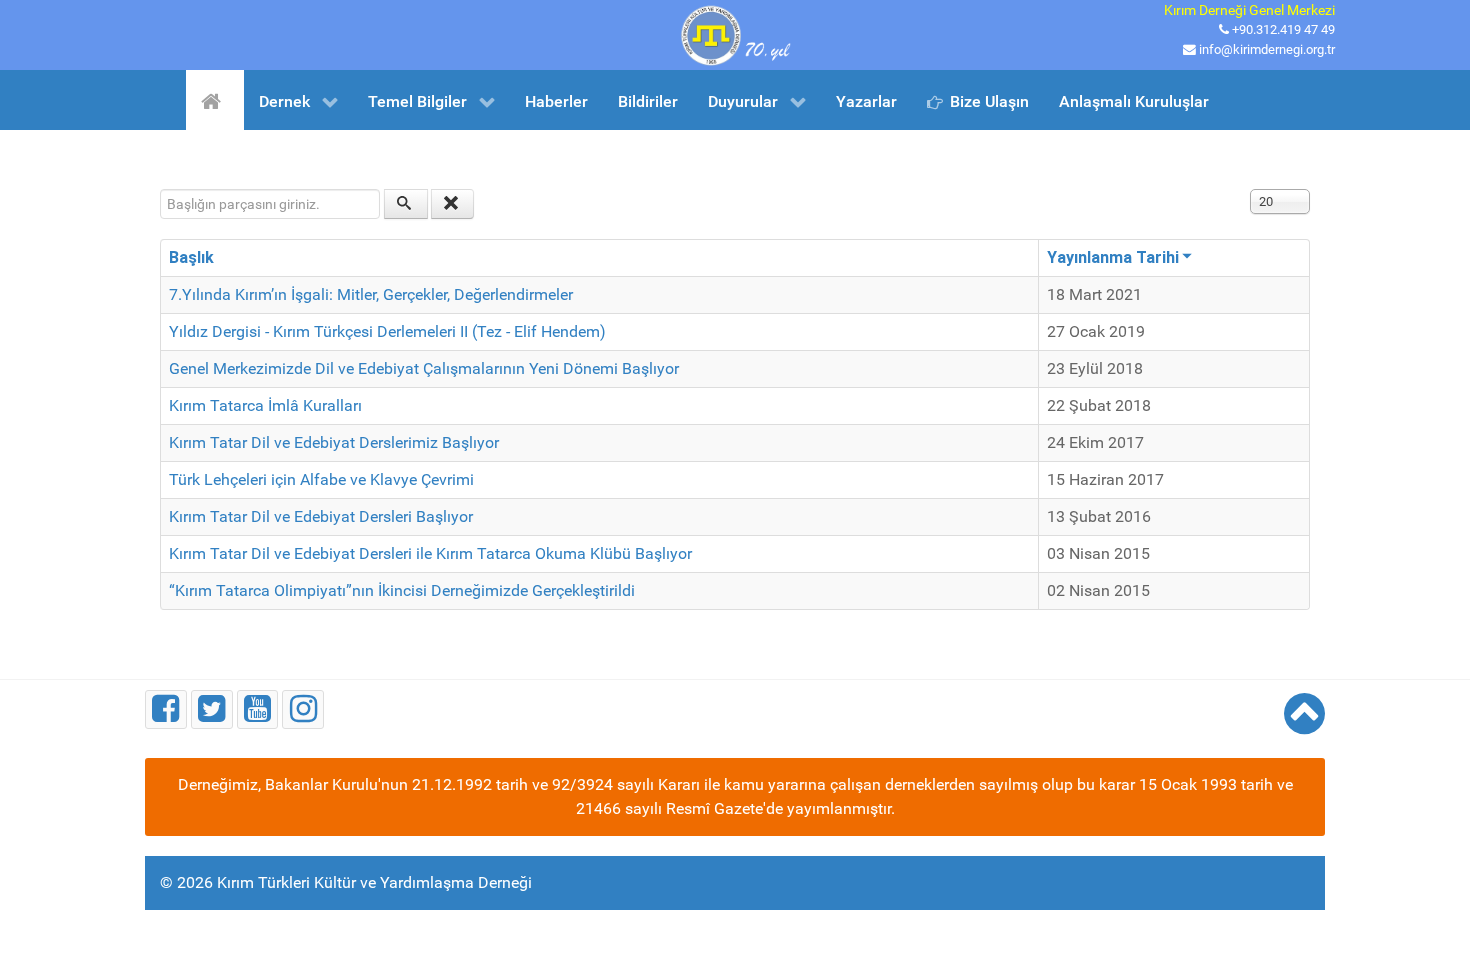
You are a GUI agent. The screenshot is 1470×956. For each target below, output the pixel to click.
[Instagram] (303, 709)
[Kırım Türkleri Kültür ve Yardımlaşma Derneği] (735, 33)
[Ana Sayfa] (214, 100)
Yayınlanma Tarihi (1113, 257)
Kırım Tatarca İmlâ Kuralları (265, 405)
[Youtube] (258, 709)
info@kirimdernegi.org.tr (1267, 49)
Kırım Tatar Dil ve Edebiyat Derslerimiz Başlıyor (334, 442)
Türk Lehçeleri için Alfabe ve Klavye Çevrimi (321, 479)
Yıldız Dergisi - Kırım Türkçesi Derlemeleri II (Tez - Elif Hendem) (387, 331)
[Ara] (406, 204)
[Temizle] (453, 204)
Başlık (191, 257)
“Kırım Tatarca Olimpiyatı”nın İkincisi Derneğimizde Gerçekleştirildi (402, 590)
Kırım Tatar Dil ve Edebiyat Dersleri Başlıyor (321, 516)
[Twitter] (212, 709)
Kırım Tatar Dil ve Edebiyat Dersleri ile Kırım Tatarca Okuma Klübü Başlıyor (430, 553)
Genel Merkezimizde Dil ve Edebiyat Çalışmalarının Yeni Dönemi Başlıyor (424, 368)
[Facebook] (166, 709)
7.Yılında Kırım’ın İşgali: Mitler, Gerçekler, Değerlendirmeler (371, 294)
